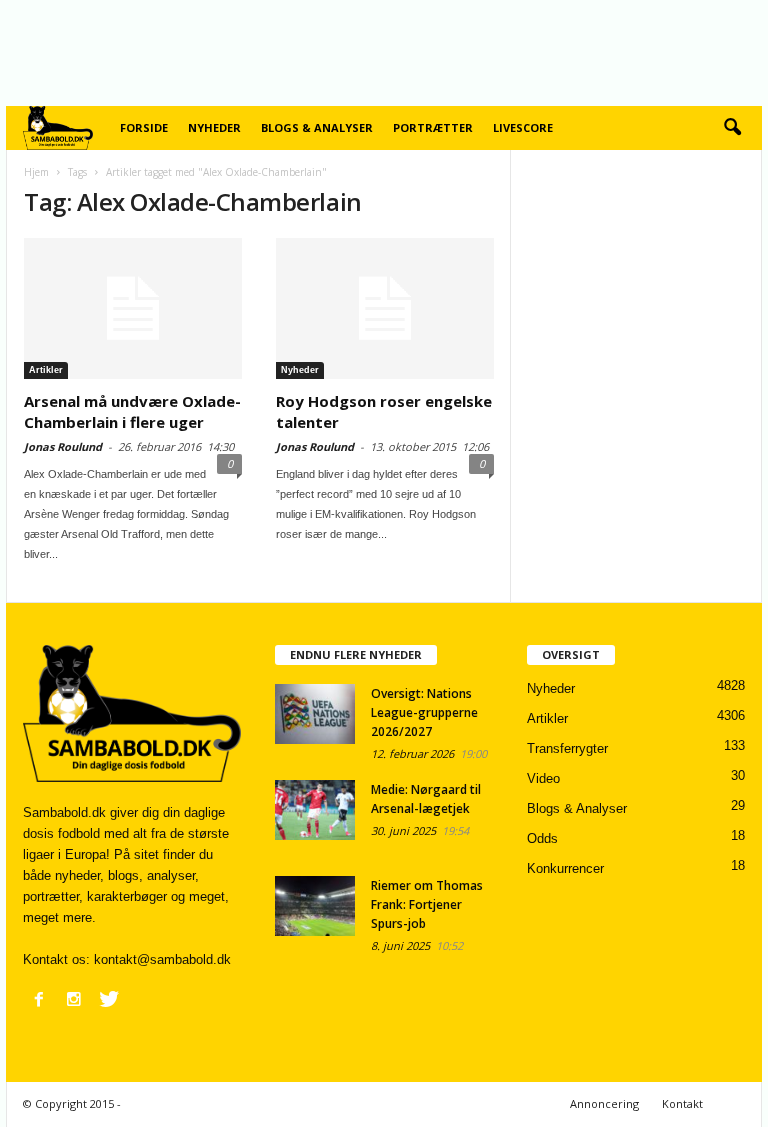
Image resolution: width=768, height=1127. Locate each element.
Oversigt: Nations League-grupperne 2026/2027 (424, 712)
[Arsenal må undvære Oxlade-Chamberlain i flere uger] (133, 308)
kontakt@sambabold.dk (162, 959)
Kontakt (682, 1103)
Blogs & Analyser (317, 127)
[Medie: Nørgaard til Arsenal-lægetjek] (315, 810)
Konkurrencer (565, 868)
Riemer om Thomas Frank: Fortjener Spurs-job (427, 904)
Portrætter (433, 127)
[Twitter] (109, 999)
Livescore (523, 127)
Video (543, 778)
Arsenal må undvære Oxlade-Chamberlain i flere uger (132, 411)
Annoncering (604, 1103)
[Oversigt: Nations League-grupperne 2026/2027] (315, 714)
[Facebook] (39, 999)
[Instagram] (74, 999)
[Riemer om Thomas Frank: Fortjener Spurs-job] (315, 906)
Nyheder (214, 127)
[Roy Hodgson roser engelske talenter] (385, 308)
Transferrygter (567, 748)
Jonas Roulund (63, 446)
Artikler (46, 370)
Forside (144, 127)
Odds (542, 838)
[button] (732, 128)
